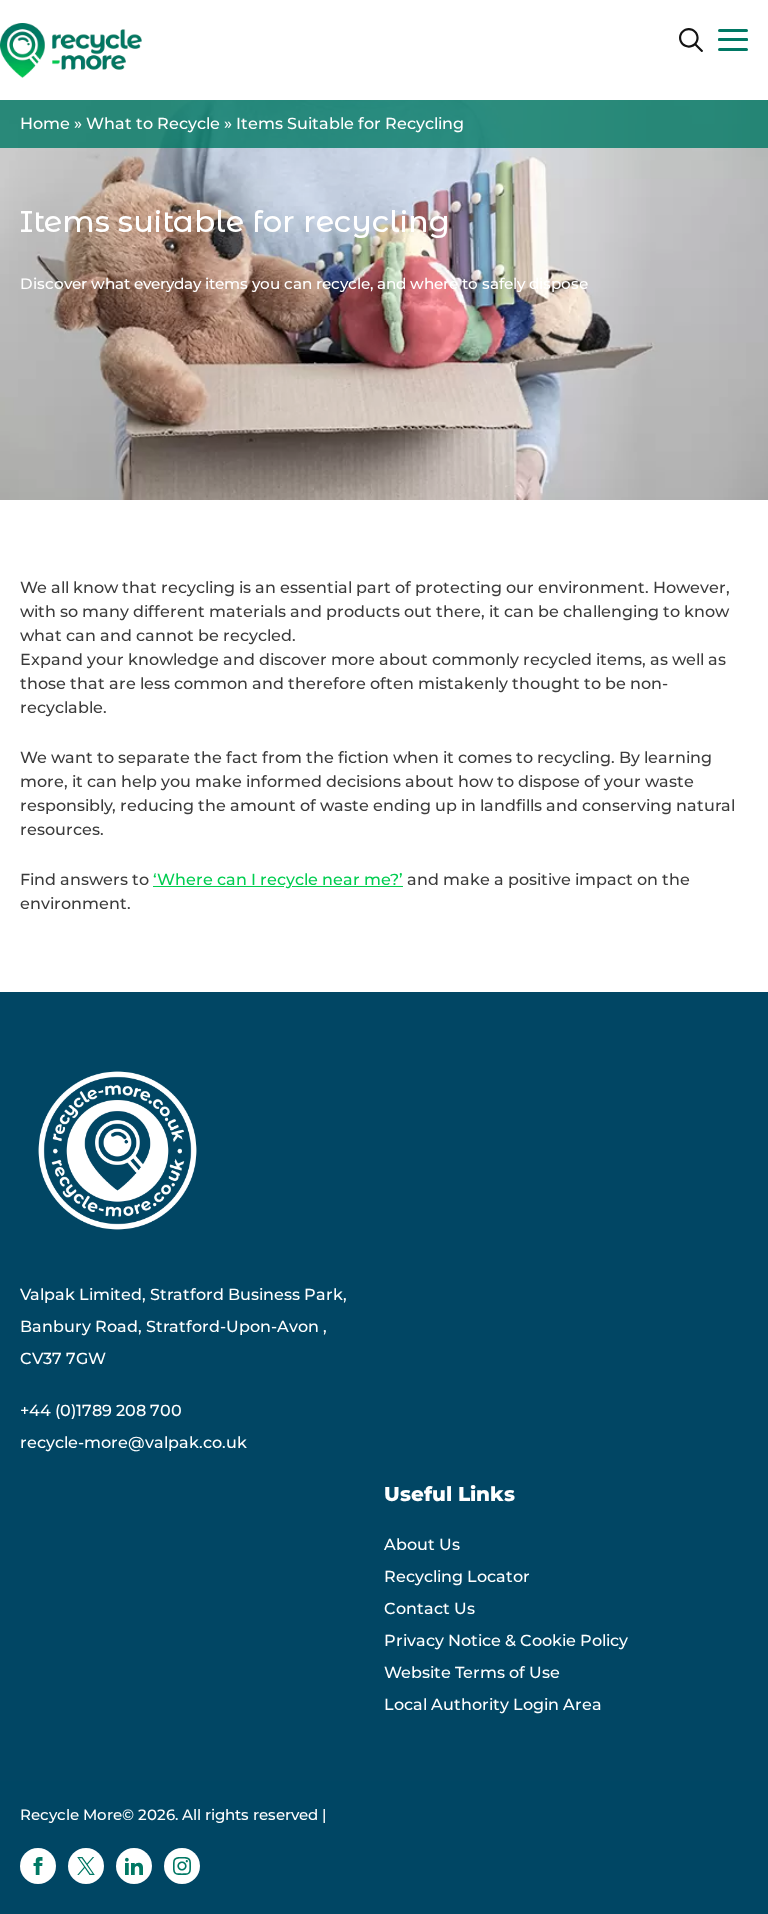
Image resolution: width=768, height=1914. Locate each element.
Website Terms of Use (472, 1672)
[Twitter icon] (86, 1866)
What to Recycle (153, 123)
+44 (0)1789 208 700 (101, 1410)
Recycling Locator (457, 1576)
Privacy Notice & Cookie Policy (506, 1640)
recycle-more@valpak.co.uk (133, 1442)
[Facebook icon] (38, 1866)
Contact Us (429, 1608)
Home (45, 123)
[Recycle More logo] (71, 50)
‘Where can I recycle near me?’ (278, 879)
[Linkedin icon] (134, 1866)
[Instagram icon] (182, 1866)
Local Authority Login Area (493, 1704)
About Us (422, 1544)
